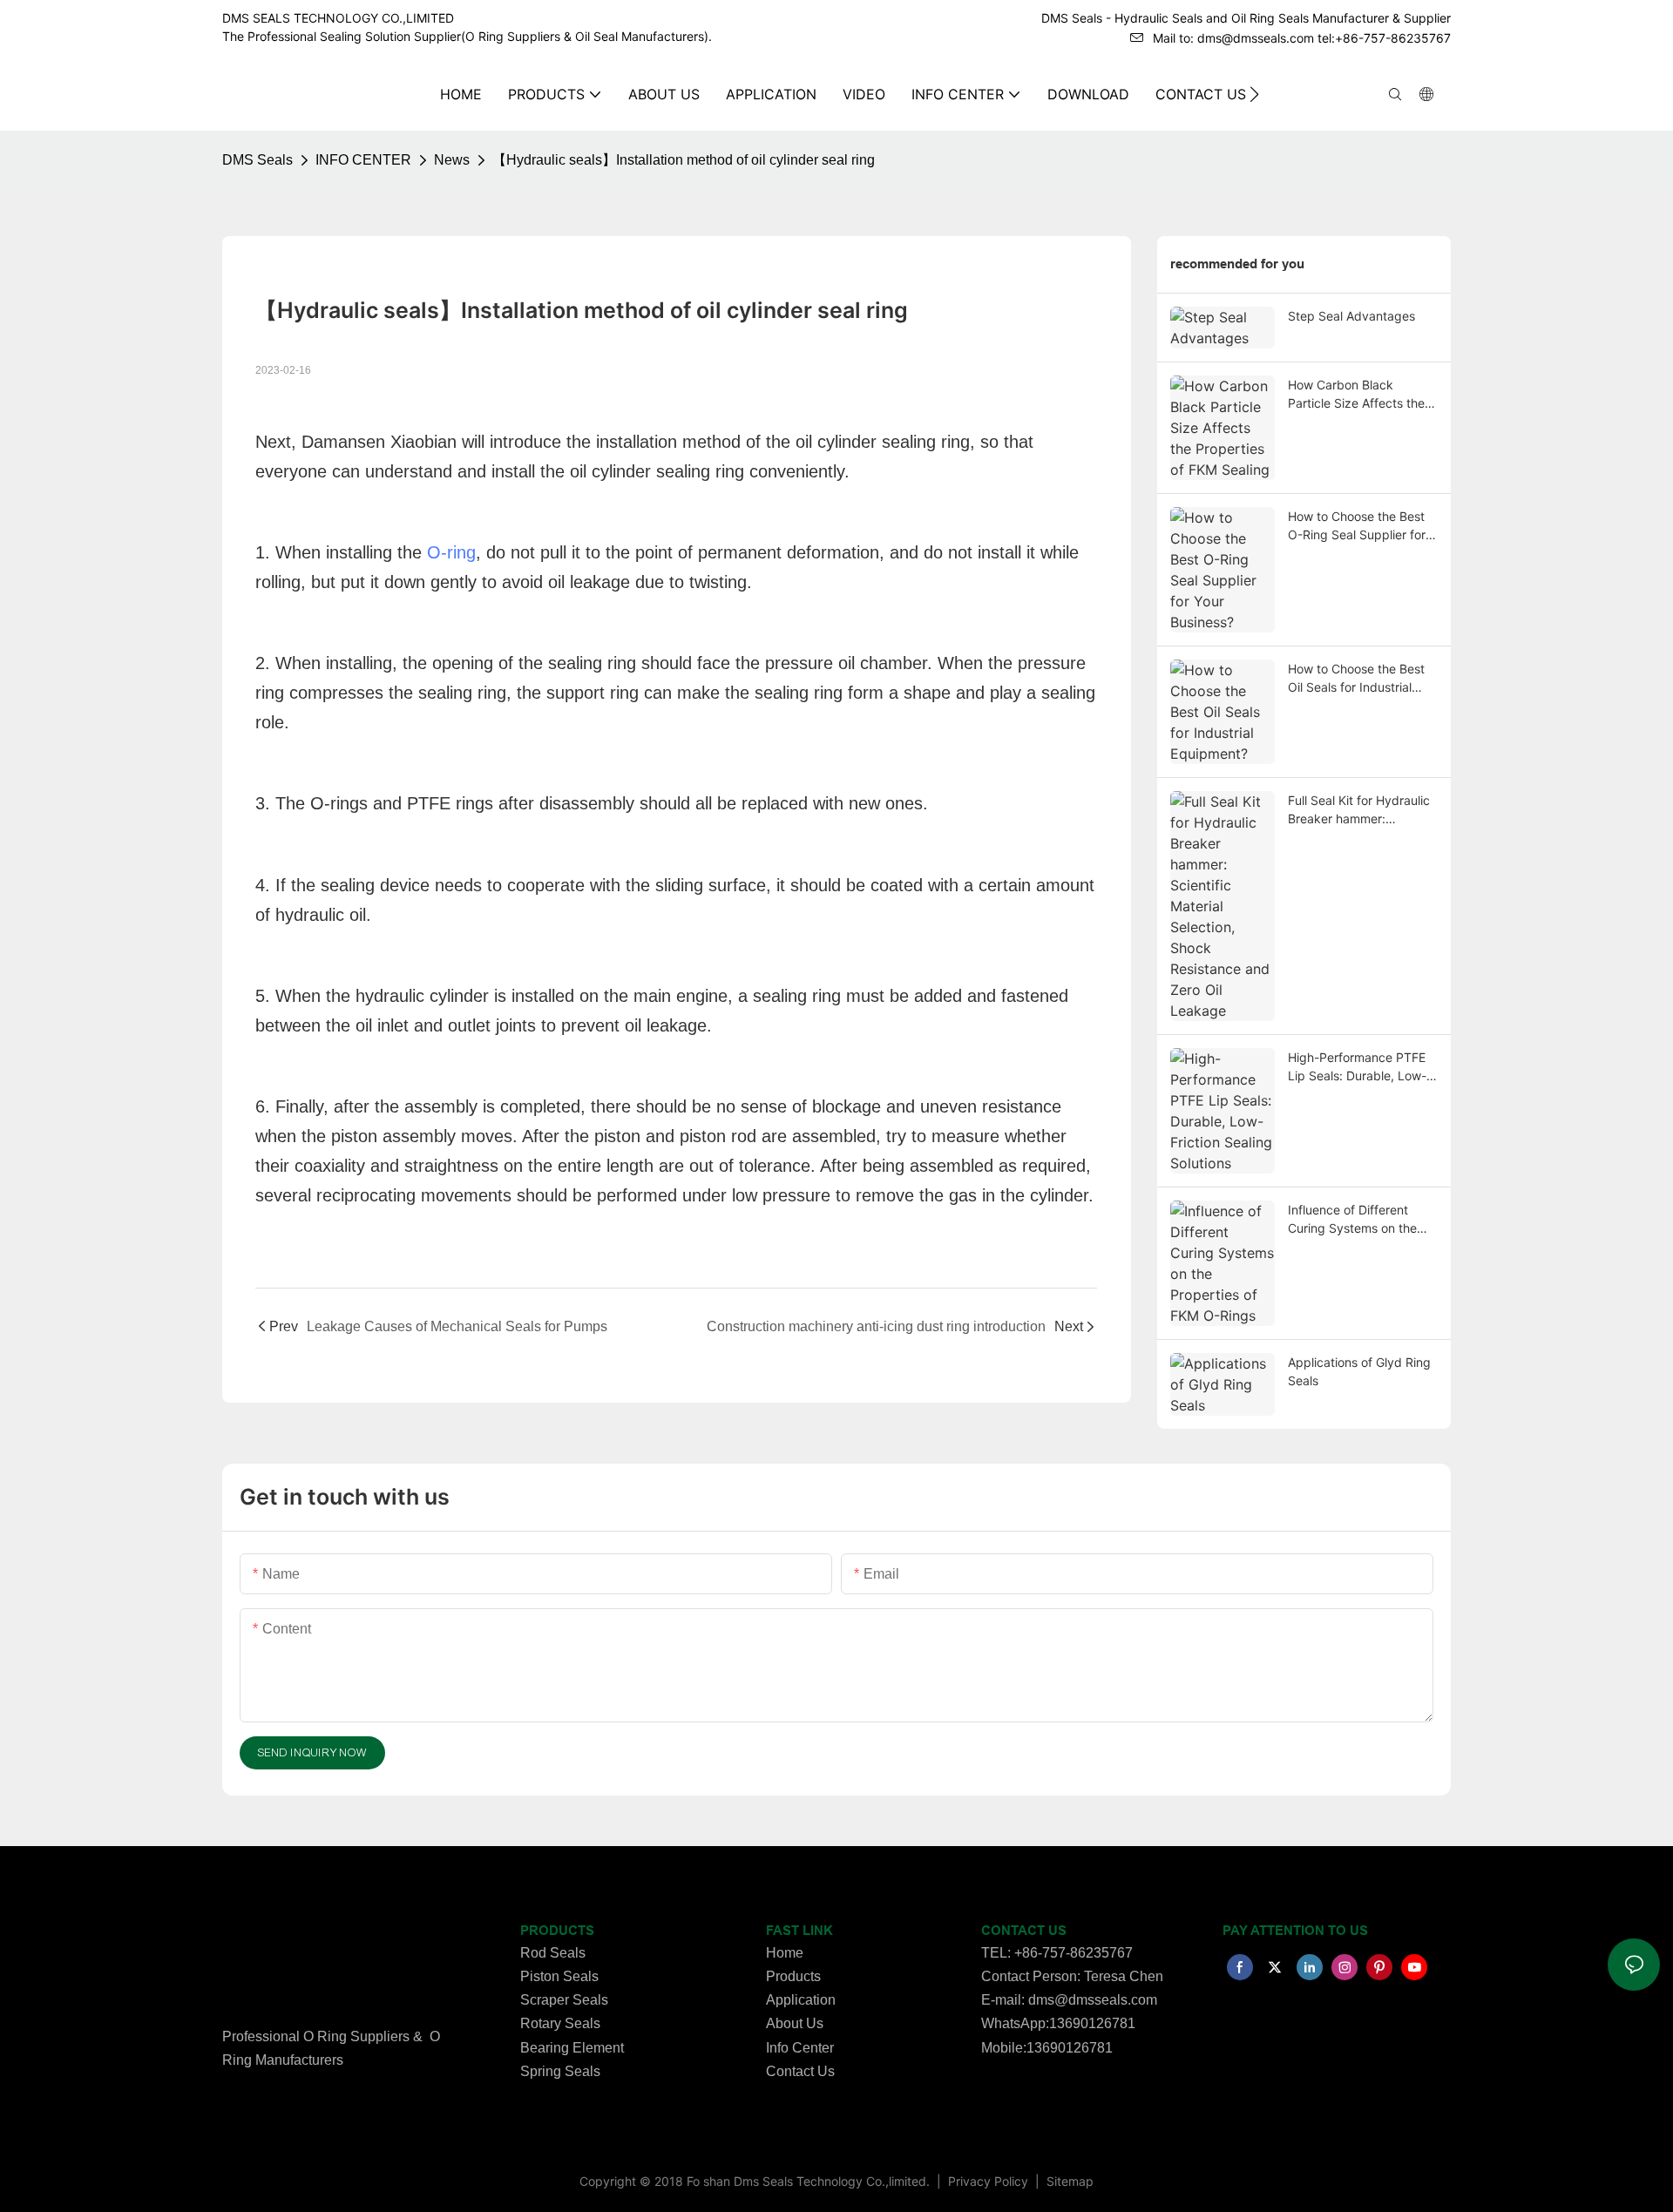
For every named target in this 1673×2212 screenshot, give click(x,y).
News (452, 160)
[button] (1254, 94)
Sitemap (1068, 2181)
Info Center (800, 2048)
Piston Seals (559, 1976)
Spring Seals (560, 2071)
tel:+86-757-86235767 (1384, 38)
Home (785, 1953)
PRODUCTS (557, 1931)
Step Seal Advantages (1351, 316)
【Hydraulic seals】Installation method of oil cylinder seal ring (684, 160)
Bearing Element (572, 2048)
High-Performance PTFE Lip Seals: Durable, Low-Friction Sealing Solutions (1359, 1067)
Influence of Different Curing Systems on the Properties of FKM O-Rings (1352, 1220)
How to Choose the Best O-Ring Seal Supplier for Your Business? (1357, 526)
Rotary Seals (560, 2023)
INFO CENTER (363, 160)
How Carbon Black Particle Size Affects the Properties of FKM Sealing (1361, 395)
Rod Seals (553, 1953)
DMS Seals (257, 160)
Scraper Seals (564, 2000)
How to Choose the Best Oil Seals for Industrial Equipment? (1356, 679)
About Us (795, 2023)
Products (793, 1976)
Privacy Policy (990, 2181)
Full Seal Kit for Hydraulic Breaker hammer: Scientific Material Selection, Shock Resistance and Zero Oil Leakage (1359, 810)
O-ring (451, 552)
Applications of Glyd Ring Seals (1359, 1371)
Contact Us (800, 2071)
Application (801, 2000)
